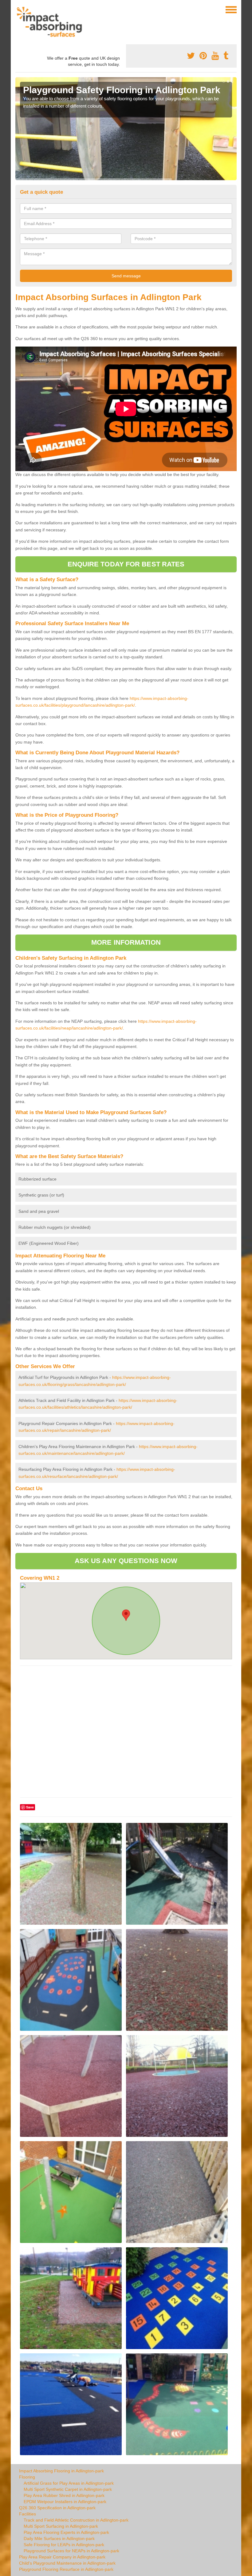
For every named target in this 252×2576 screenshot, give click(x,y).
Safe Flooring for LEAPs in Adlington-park (64, 2545)
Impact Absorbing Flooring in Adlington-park (61, 2471)
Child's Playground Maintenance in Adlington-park (67, 2563)
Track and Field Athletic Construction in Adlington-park (76, 2520)
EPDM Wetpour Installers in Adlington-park (65, 2502)
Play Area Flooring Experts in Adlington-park (66, 2532)
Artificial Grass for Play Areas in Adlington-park (69, 2483)
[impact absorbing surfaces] (51, 22)
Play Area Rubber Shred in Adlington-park (64, 2495)
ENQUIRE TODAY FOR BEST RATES (126, 564)
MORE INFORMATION (126, 942)
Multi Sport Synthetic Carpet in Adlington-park (68, 2489)
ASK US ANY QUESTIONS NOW (126, 1561)
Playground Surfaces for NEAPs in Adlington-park (71, 2551)
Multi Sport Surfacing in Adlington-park (61, 2526)
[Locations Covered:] (18, 9)
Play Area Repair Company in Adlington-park (62, 2557)
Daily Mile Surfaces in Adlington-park (59, 2538)
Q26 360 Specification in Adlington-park (57, 2508)
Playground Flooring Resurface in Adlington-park (66, 2569)
